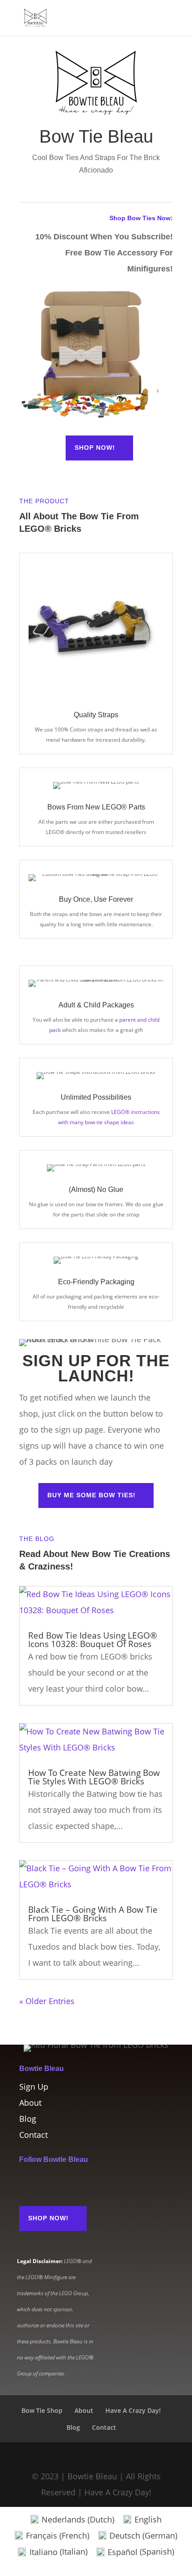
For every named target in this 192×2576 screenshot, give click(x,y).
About (30, 2103)
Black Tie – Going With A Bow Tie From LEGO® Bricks (93, 1914)
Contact (33, 2135)
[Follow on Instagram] (26, 2182)
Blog (28, 2119)
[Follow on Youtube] (80, 2182)
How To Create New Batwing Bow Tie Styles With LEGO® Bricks (94, 1777)
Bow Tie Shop (42, 2410)
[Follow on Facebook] (44, 2182)
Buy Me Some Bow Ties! (92, 1495)
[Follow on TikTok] (62, 2182)
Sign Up (34, 2087)
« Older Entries (47, 2001)
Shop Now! (95, 448)
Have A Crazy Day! (133, 2410)
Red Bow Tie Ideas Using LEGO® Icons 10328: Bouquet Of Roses (93, 1640)
